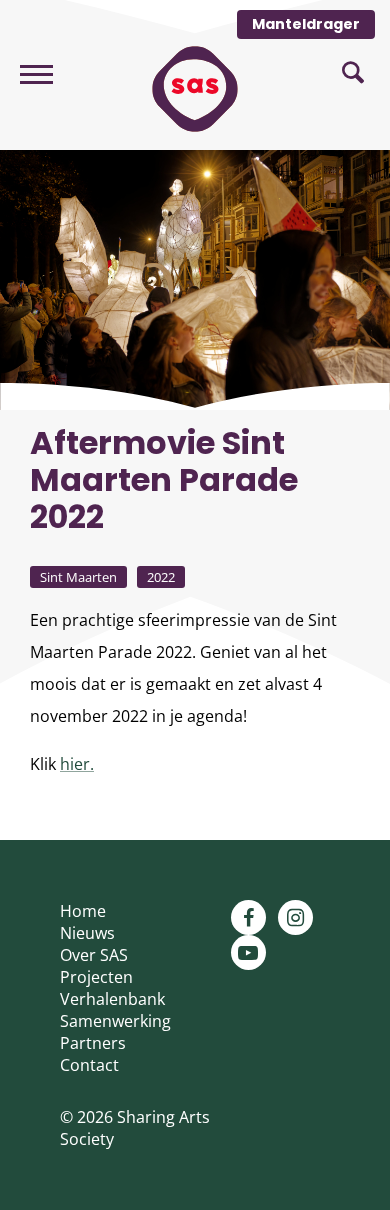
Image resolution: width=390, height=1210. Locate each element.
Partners (93, 1043)
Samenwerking (115, 1021)
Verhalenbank (112, 999)
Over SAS (94, 955)
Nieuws (87, 933)
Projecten (96, 977)
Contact (89, 1065)
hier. (77, 764)
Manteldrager (306, 24)
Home (83, 911)
